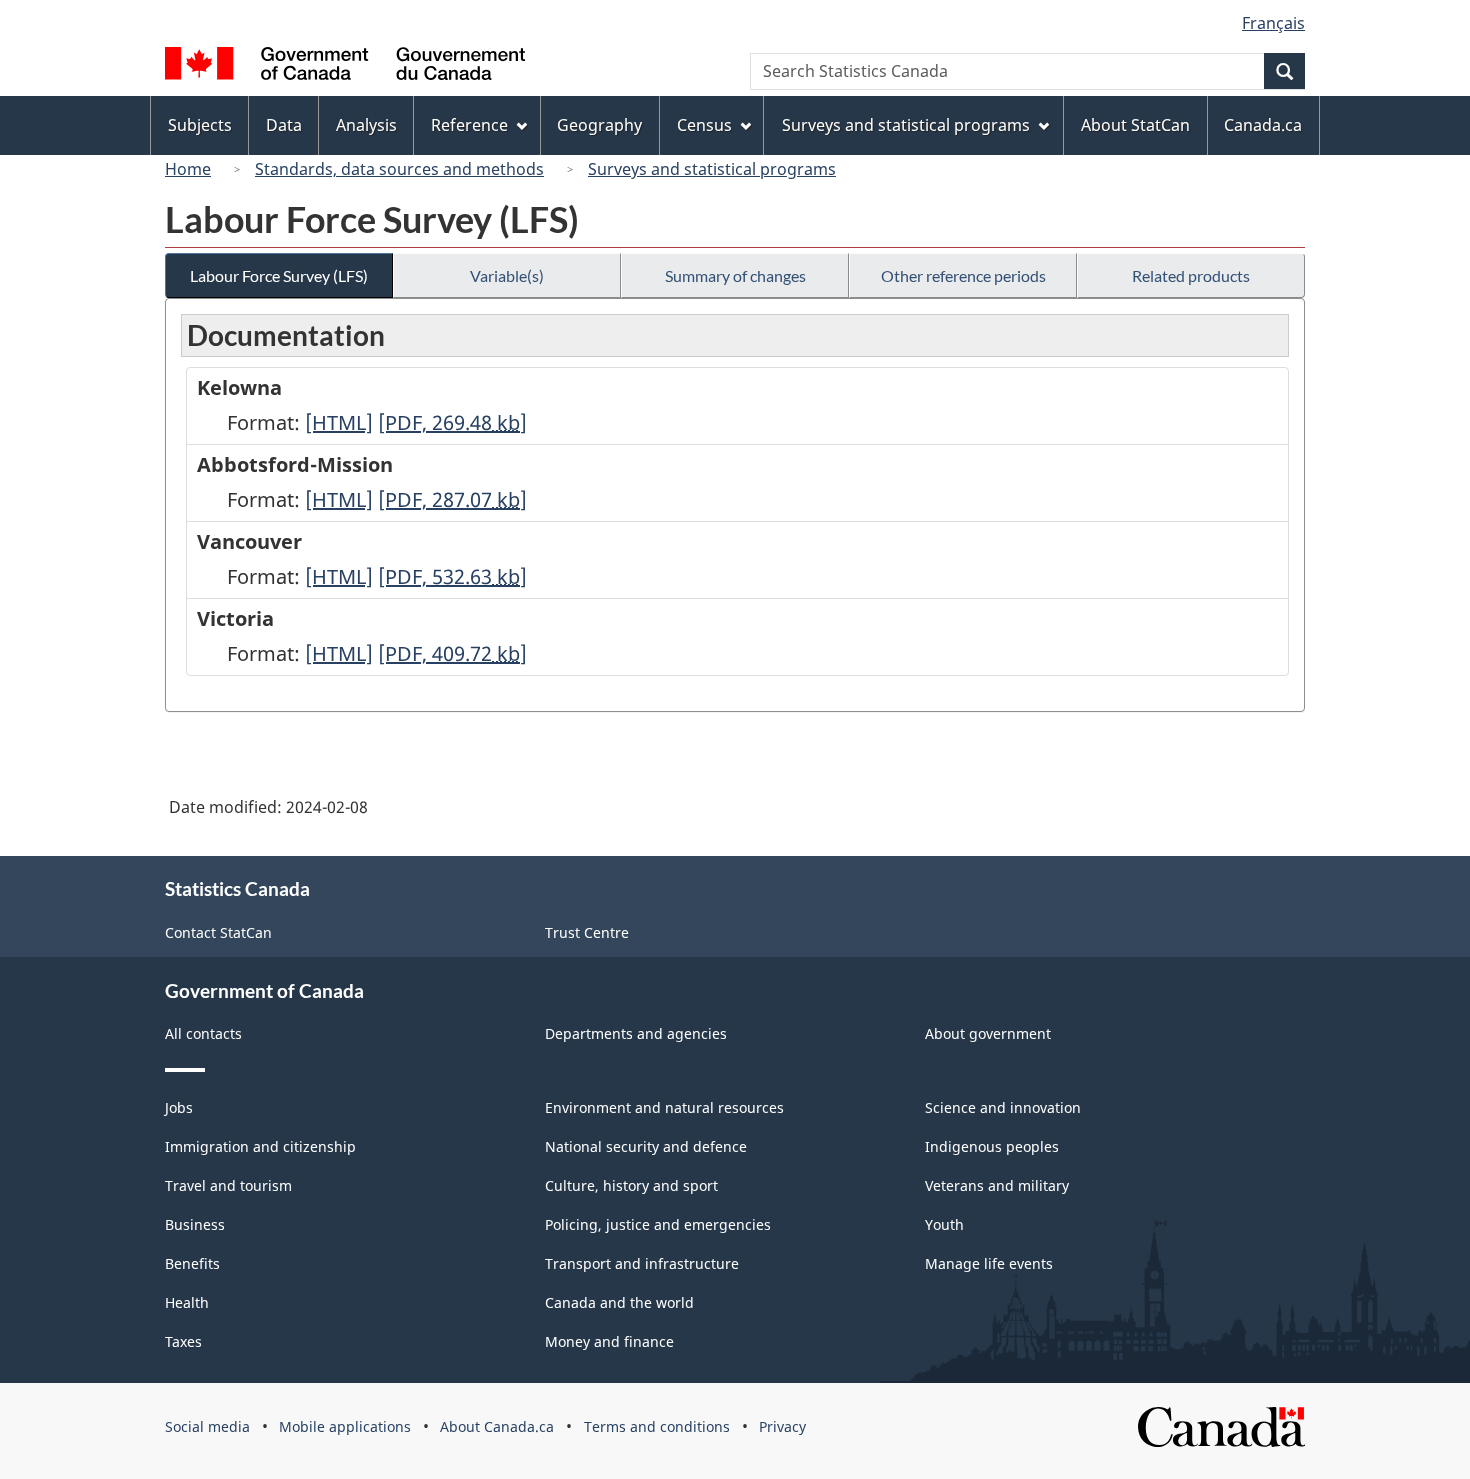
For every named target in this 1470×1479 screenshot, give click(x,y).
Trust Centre (587, 932)
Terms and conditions (657, 1426)
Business (195, 1224)
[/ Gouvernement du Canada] (345, 66)
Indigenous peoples (992, 1146)
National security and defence (646, 1146)
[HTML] (339, 422)
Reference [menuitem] (469, 125)
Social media (207, 1426)
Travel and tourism (228, 1185)
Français (1273, 23)
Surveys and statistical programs (712, 169)
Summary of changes (735, 275)
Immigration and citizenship (260, 1146)
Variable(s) (507, 275)
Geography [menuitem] (599, 125)
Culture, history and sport (631, 1185)
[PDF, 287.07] (452, 499)
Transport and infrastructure (642, 1263)
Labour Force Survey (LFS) (279, 275)
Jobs (179, 1107)
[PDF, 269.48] (452, 422)
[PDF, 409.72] (452, 653)
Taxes (183, 1341)
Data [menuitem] (284, 125)
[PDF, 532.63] (452, 576)
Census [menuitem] (704, 125)
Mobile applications (345, 1426)
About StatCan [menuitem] (1135, 125)
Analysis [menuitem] (366, 125)
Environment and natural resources (664, 1107)
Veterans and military (997, 1185)
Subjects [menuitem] (200, 125)
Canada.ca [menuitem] (1263, 125)
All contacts (203, 1033)
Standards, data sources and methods (399, 169)
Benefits (192, 1263)
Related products (1191, 275)
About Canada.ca (497, 1426)
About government (988, 1033)
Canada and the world (619, 1302)
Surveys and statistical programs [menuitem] (906, 125)
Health (187, 1302)
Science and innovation (1003, 1107)
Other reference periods (963, 275)
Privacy (782, 1426)
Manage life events (989, 1263)
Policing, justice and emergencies (658, 1224)
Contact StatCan (218, 932)
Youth (944, 1224)
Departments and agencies (636, 1033)
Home (188, 169)
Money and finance (609, 1341)
